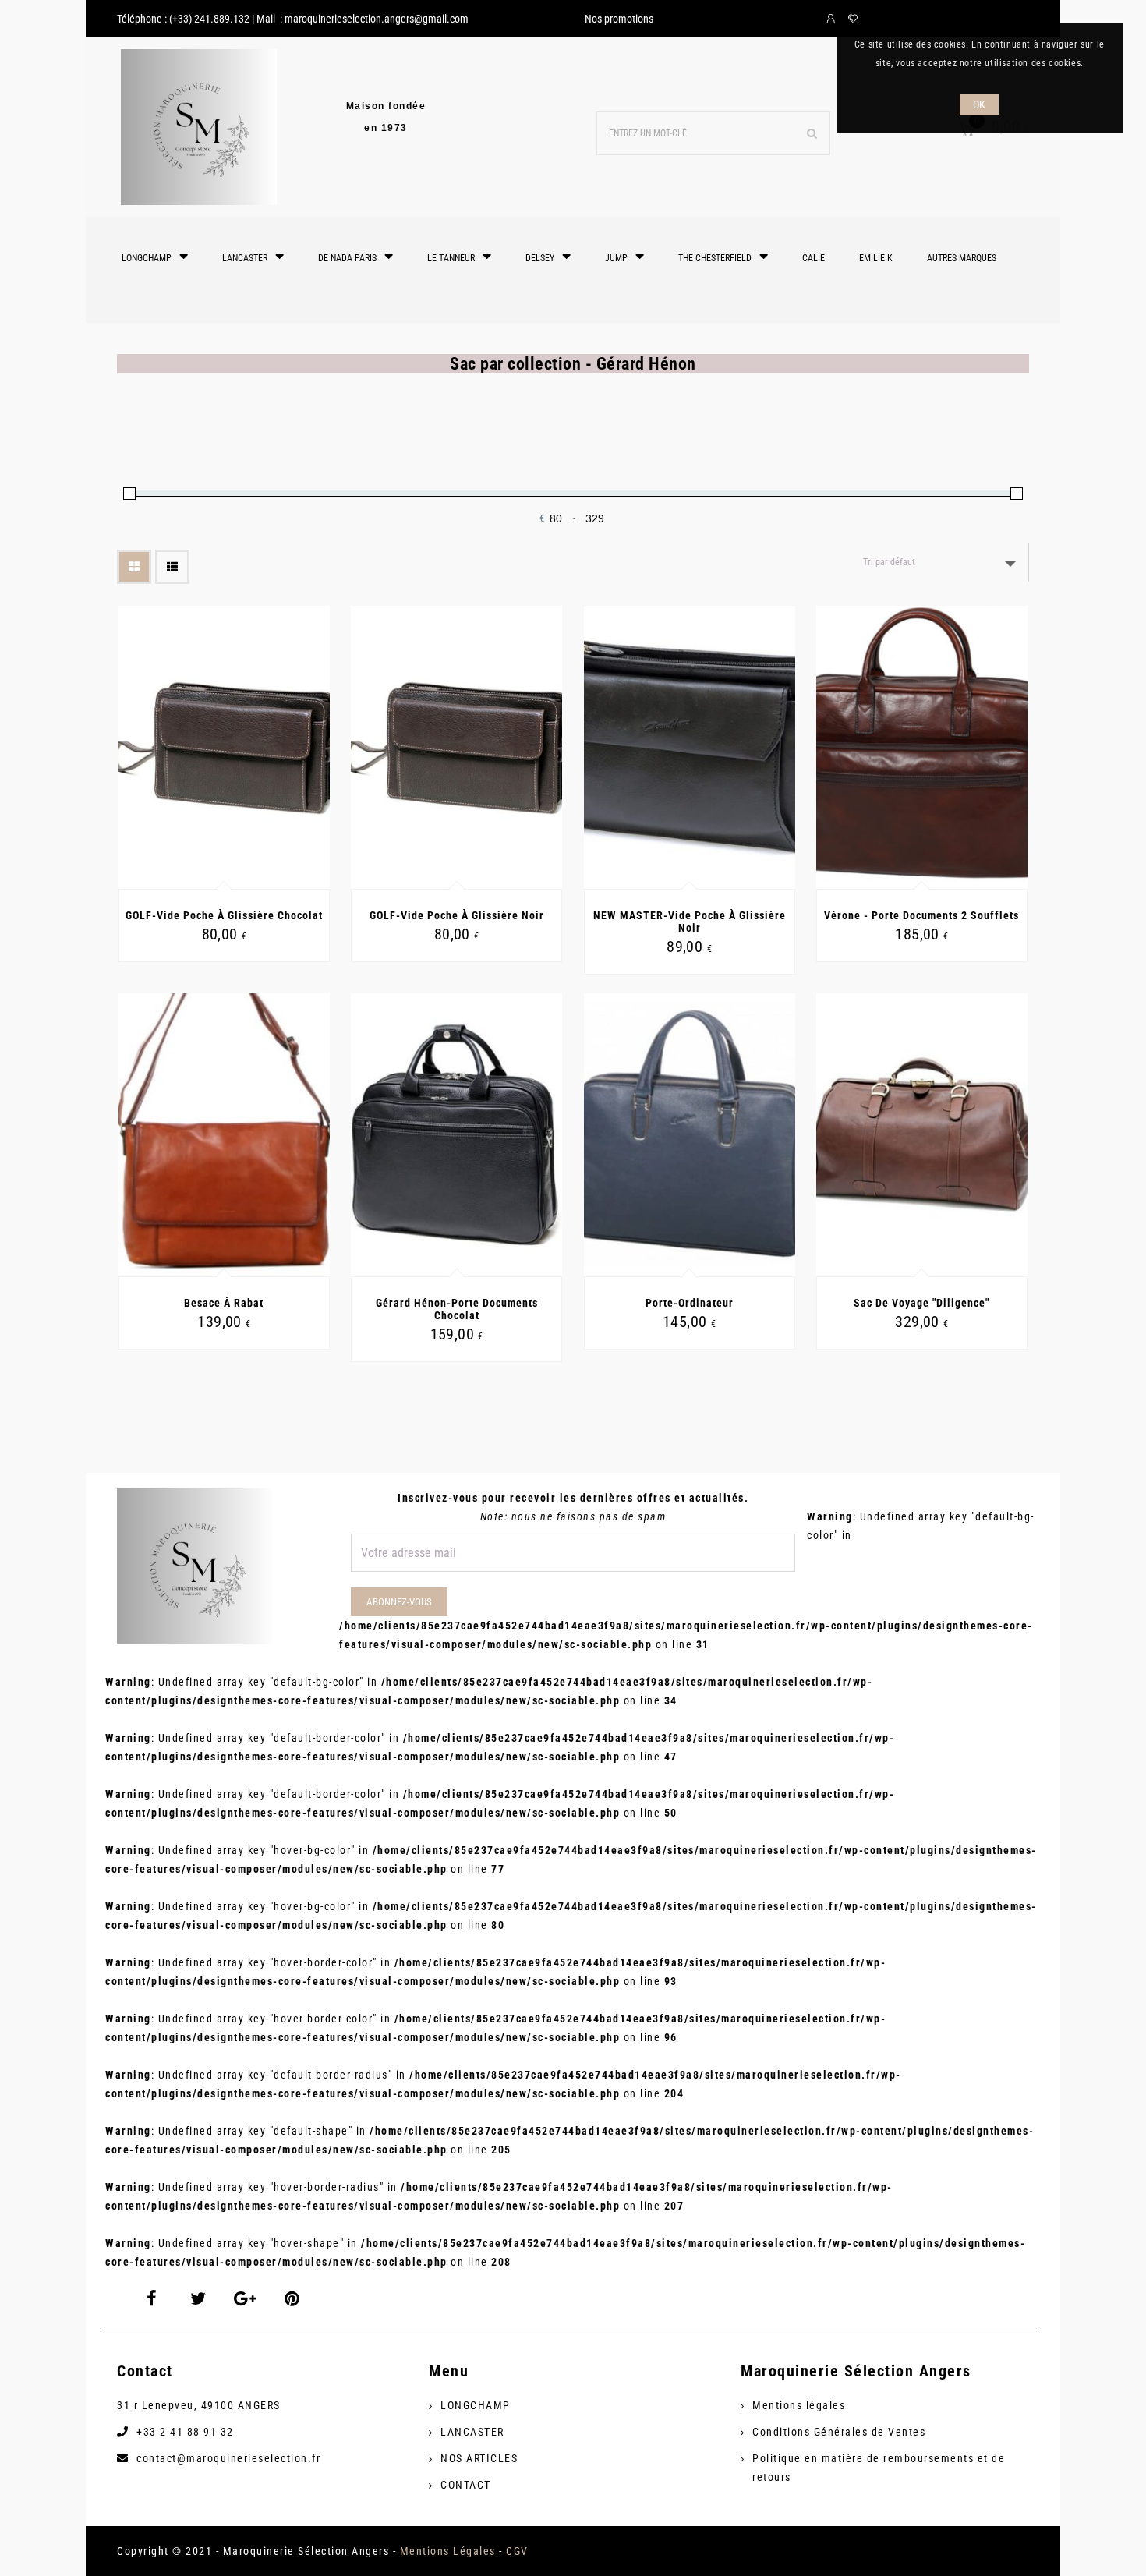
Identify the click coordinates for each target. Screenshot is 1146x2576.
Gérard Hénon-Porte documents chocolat (457, 1309)
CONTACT (466, 2485)
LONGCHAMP (476, 2405)
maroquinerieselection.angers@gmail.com (377, 19)
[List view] (172, 567)
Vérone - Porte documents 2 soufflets (921, 915)
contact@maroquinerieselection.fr (228, 2458)
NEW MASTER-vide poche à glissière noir (690, 922)
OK (980, 104)
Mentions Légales (448, 2551)
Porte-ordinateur (690, 1303)
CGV (517, 2551)
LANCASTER (472, 2432)
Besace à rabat (224, 1303)
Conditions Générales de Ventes (839, 2432)
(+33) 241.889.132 (209, 19)
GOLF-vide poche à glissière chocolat (224, 915)
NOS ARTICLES (479, 2458)
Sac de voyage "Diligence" (921, 1303)
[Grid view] (134, 567)
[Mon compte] (833, 19)
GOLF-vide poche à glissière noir (457, 915)
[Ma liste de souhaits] (853, 19)
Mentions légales (799, 2405)
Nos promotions (619, 19)
